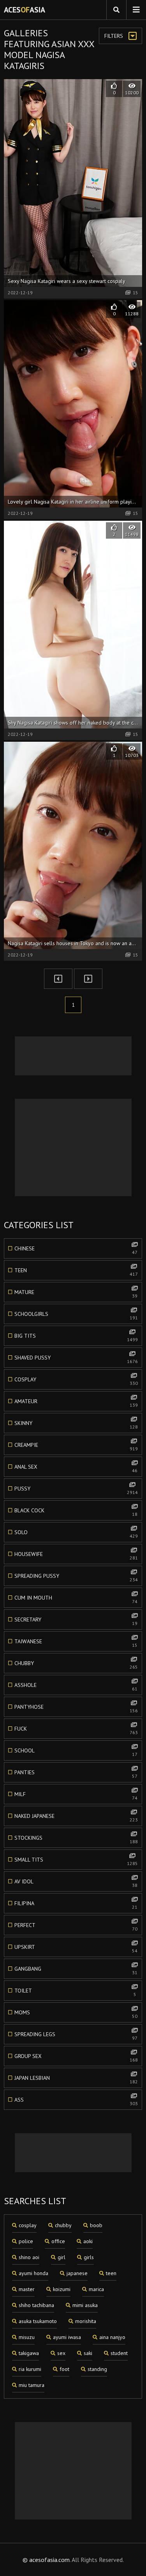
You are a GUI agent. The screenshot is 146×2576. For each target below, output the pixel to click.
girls (89, 2257)
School (76, 1752)
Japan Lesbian (76, 2079)
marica (96, 2289)
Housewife (76, 1556)
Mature (76, 1294)
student (119, 2353)
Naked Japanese (76, 1818)
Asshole (76, 1687)
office (58, 2241)
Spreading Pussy (76, 1577)
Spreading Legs (76, 2036)
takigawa (29, 2353)
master (27, 2289)
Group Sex (76, 2058)
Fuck (76, 1730)
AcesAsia (25, 10)
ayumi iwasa (67, 2337)
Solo (76, 1534)
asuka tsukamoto (38, 2321)
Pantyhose (76, 1708)
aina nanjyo (112, 2337)
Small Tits (76, 1861)
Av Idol (76, 1883)
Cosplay (76, 1381)
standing (97, 2369)
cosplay (28, 2225)
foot (64, 2369)
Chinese (76, 1250)
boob (96, 2225)
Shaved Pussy (76, 1359)
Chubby (76, 1665)
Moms (76, 2014)
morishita (86, 2321)
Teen (76, 1272)
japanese (77, 2273)
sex (61, 2353)
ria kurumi (30, 2369)
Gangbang (76, 1970)
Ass (76, 2101)
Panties (76, 1774)
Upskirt (76, 1948)
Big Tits (76, 1337)
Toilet (75, 1992)
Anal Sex (76, 1468)
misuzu (27, 2337)
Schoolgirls (76, 1315)
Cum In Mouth (76, 1599)
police (26, 2241)
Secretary (76, 1621)
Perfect (76, 1927)
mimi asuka (85, 2305)
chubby (63, 2225)
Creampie (76, 1446)
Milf (76, 1796)
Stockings (76, 1839)
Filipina (76, 1905)
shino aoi (29, 2257)
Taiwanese (76, 1643)
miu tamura (32, 2385)
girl (62, 2257)
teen (111, 2273)
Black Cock (76, 1512)
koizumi (62, 2289)
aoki (88, 2241)
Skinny (76, 1425)
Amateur (76, 1403)
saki (88, 2353)
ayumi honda (33, 2273)
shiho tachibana (36, 2305)
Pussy (76, 1490)
